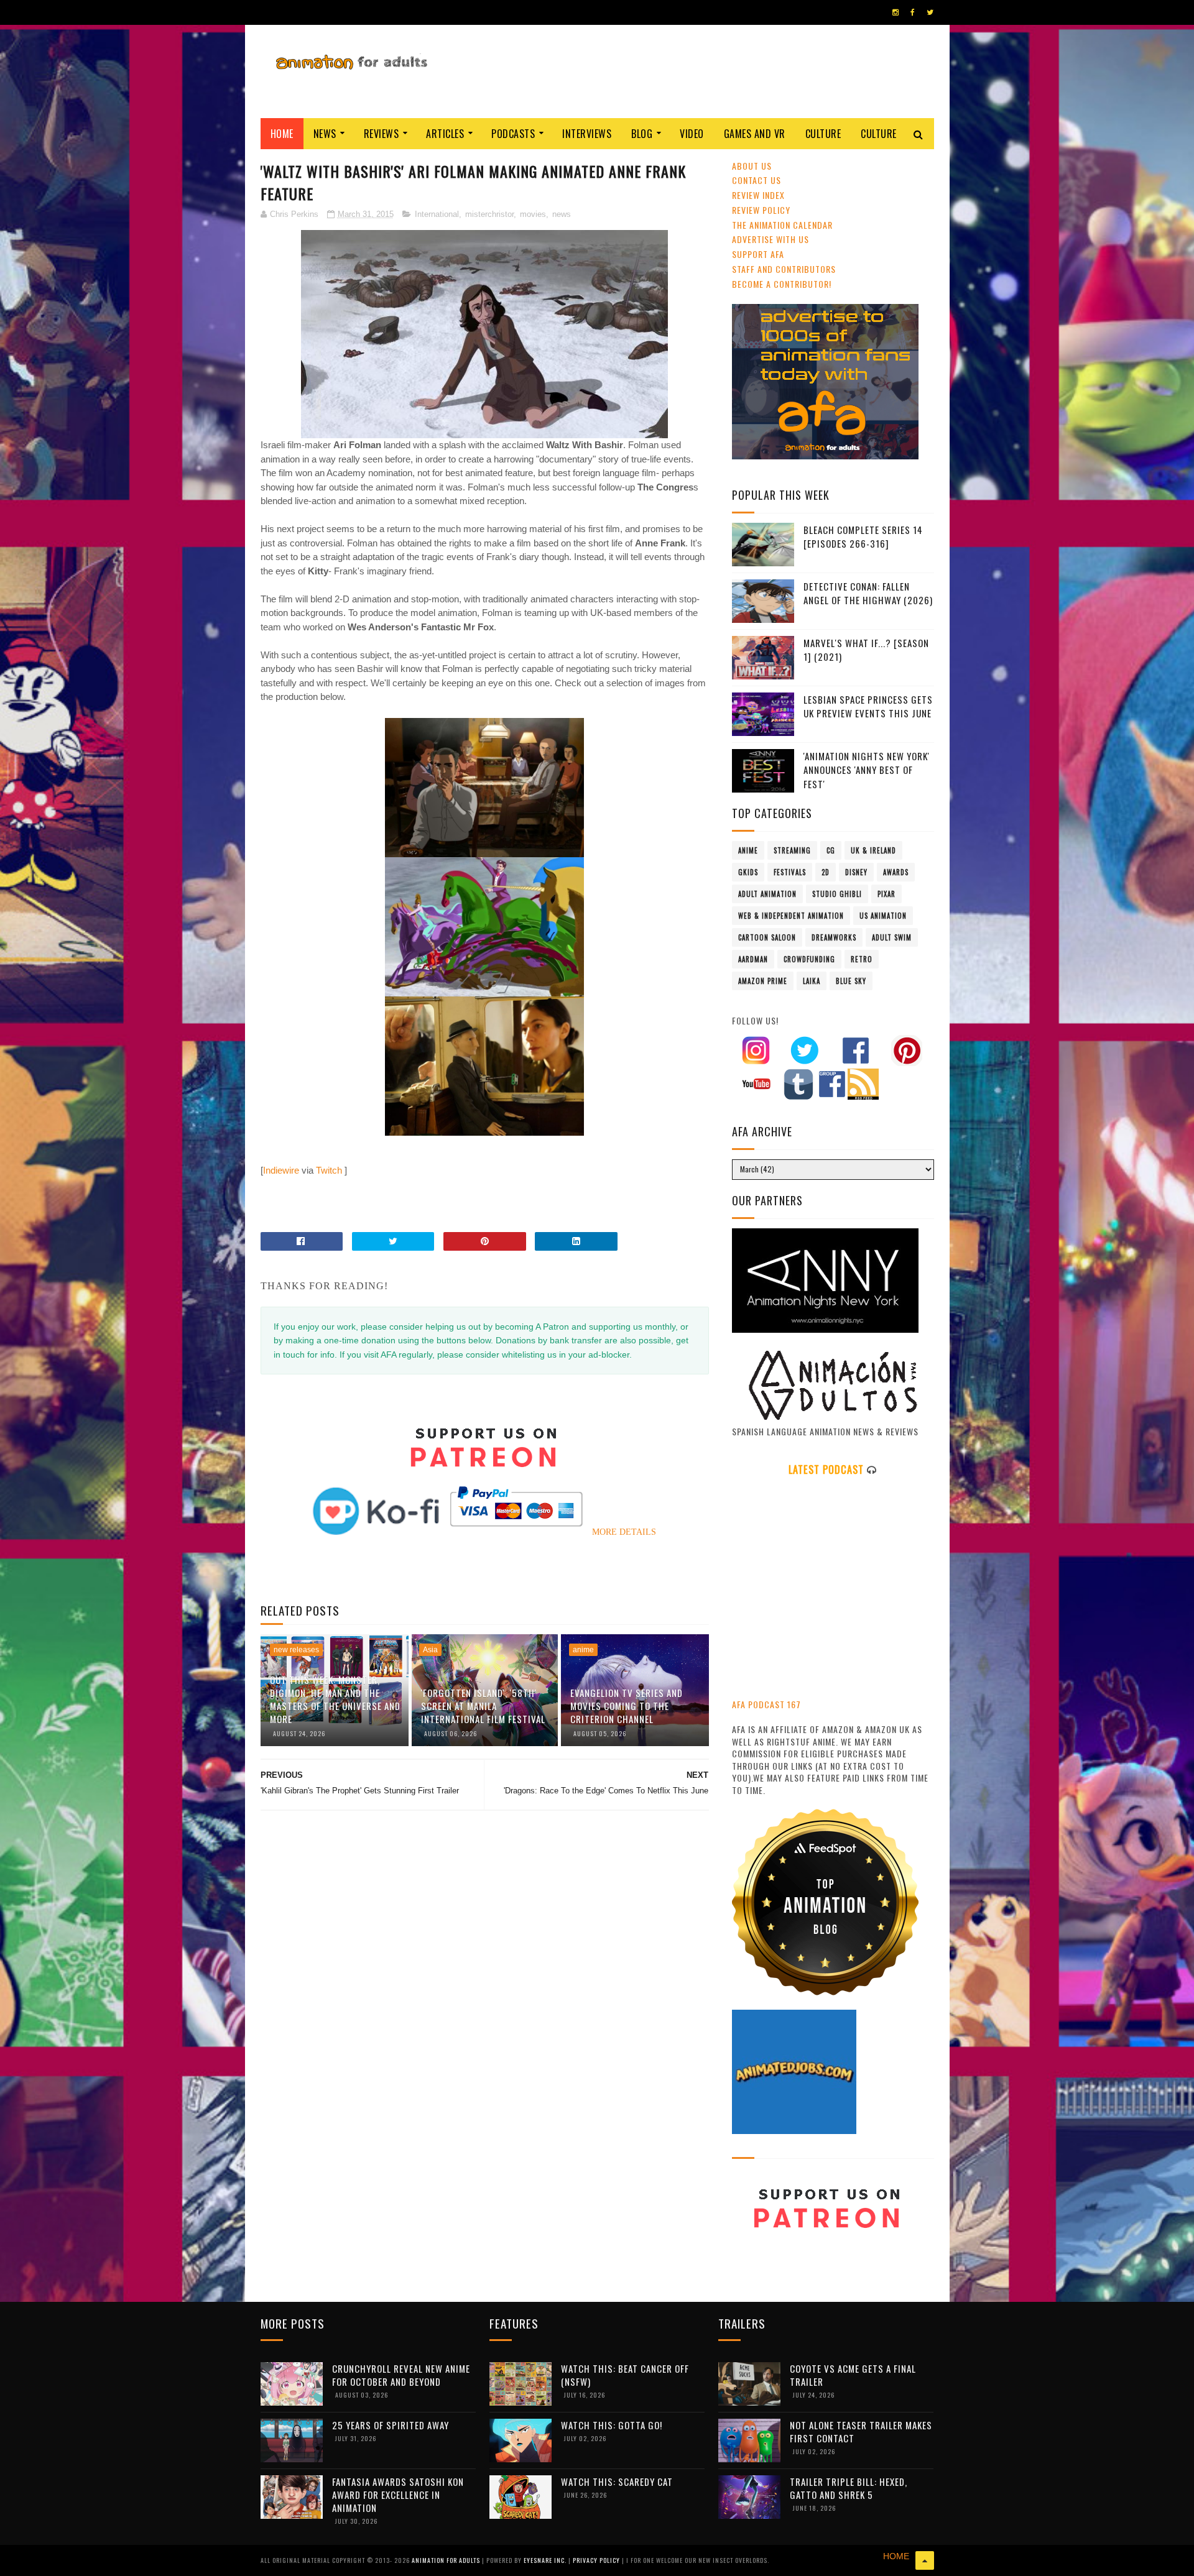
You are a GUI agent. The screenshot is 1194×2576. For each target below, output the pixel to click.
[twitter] (930, 12)
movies (533, 214)
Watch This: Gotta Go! (612, 2425)
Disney (856, 872)
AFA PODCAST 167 (766, 1704)
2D (826, 872)
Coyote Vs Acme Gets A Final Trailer (853, 2375)
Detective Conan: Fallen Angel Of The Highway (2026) (868, 593)
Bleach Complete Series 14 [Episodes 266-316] (863, 537)
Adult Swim (892, 937)
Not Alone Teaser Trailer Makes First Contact (861, 2431)
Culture (823, 134)
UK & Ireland (873, 850)
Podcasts (513, 134)
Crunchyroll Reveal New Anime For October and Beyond (401, 2375)
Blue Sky (851, 981)
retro (862, 959)
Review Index (758, 195)
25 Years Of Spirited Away (391, 2425)
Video (692, 134)
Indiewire (281, 1170)
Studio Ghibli (837, 894)
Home (282, 134)
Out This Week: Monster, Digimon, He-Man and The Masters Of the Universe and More (335, 1699)
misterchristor (489, 214)
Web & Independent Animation (791, 916)
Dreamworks (834, 937)
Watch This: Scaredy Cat (617, 2482)
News (325, 134)
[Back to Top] (925, 2560)
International (437, 214)
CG (831, 850)
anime (583, 1650)
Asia (430, 1650)
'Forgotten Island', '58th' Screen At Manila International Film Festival (483, 1706)
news (562, 214)
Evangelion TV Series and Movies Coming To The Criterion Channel (627, 1706)
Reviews (382, 134)
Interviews (587, 134)
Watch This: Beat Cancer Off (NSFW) (625, 2375)
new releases (296, 1650)
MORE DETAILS (624, 1532)
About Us (752, 166)
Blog (642, 134)
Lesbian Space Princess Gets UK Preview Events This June (868, 706)
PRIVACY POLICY (597, 2560)
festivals (790, 872)
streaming (792, 850)
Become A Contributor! (782, 284)
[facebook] (913, 12)
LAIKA (812, 981)
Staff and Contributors (784, 269)
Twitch (329, 1170)
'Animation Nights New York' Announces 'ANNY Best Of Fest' (867, 770)
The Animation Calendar (782, 225)
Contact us (757, 180)
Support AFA (758, 254)
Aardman (753, 959)
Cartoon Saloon (767, 937)
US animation (883, 916)
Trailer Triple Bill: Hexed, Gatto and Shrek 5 (849, 2488)
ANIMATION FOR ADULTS (447, 2560)
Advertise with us (771, 239)
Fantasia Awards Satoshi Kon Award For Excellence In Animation (398, 2495)
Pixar (886, 894)
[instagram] (895, 12)
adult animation (767, 894)
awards (896, 872)
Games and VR (755, 134)
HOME (896, 2556)
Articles (445, 134)
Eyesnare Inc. (546, 2560)
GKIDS (748, 872)
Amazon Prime (763, 981)
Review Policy (761, 210)
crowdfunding (809, 959)
